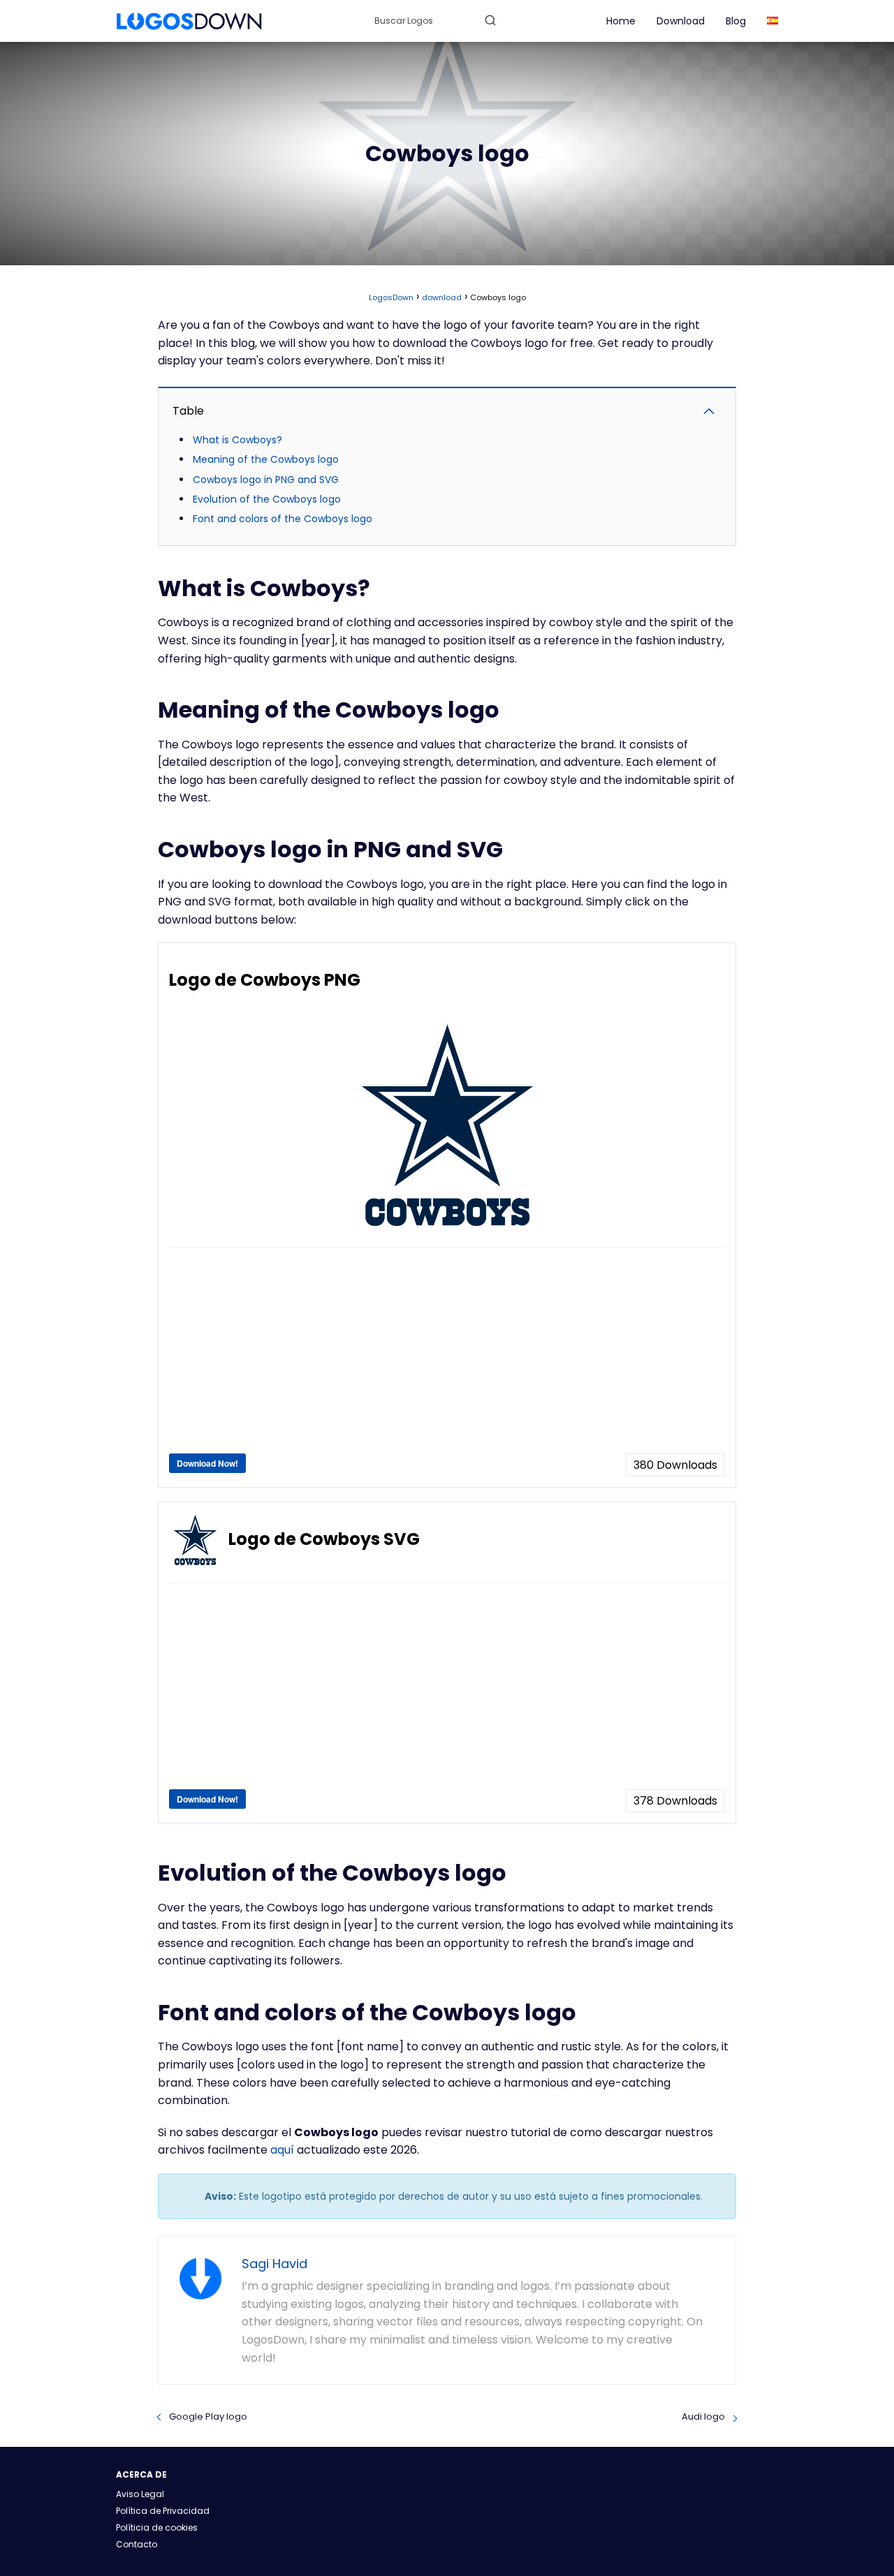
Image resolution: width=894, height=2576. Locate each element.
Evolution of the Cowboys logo (267, 499)
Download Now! (207, 1463)
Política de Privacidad (163, 2511)
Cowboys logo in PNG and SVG (266, 480)
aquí (282, 2150)
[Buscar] (490, 20)
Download (681, 21)
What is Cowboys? (237, 440)
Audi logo (703, 2416)
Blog (736, 21)
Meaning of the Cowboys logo (266, 459)
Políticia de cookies (157, 2527)
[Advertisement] (447, 1356)
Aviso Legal (140, 2494)
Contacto (137, 2544)
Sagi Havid (274, 2264)
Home (621, 21)
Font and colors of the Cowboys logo (283, 519)
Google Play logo (208, 2416)
